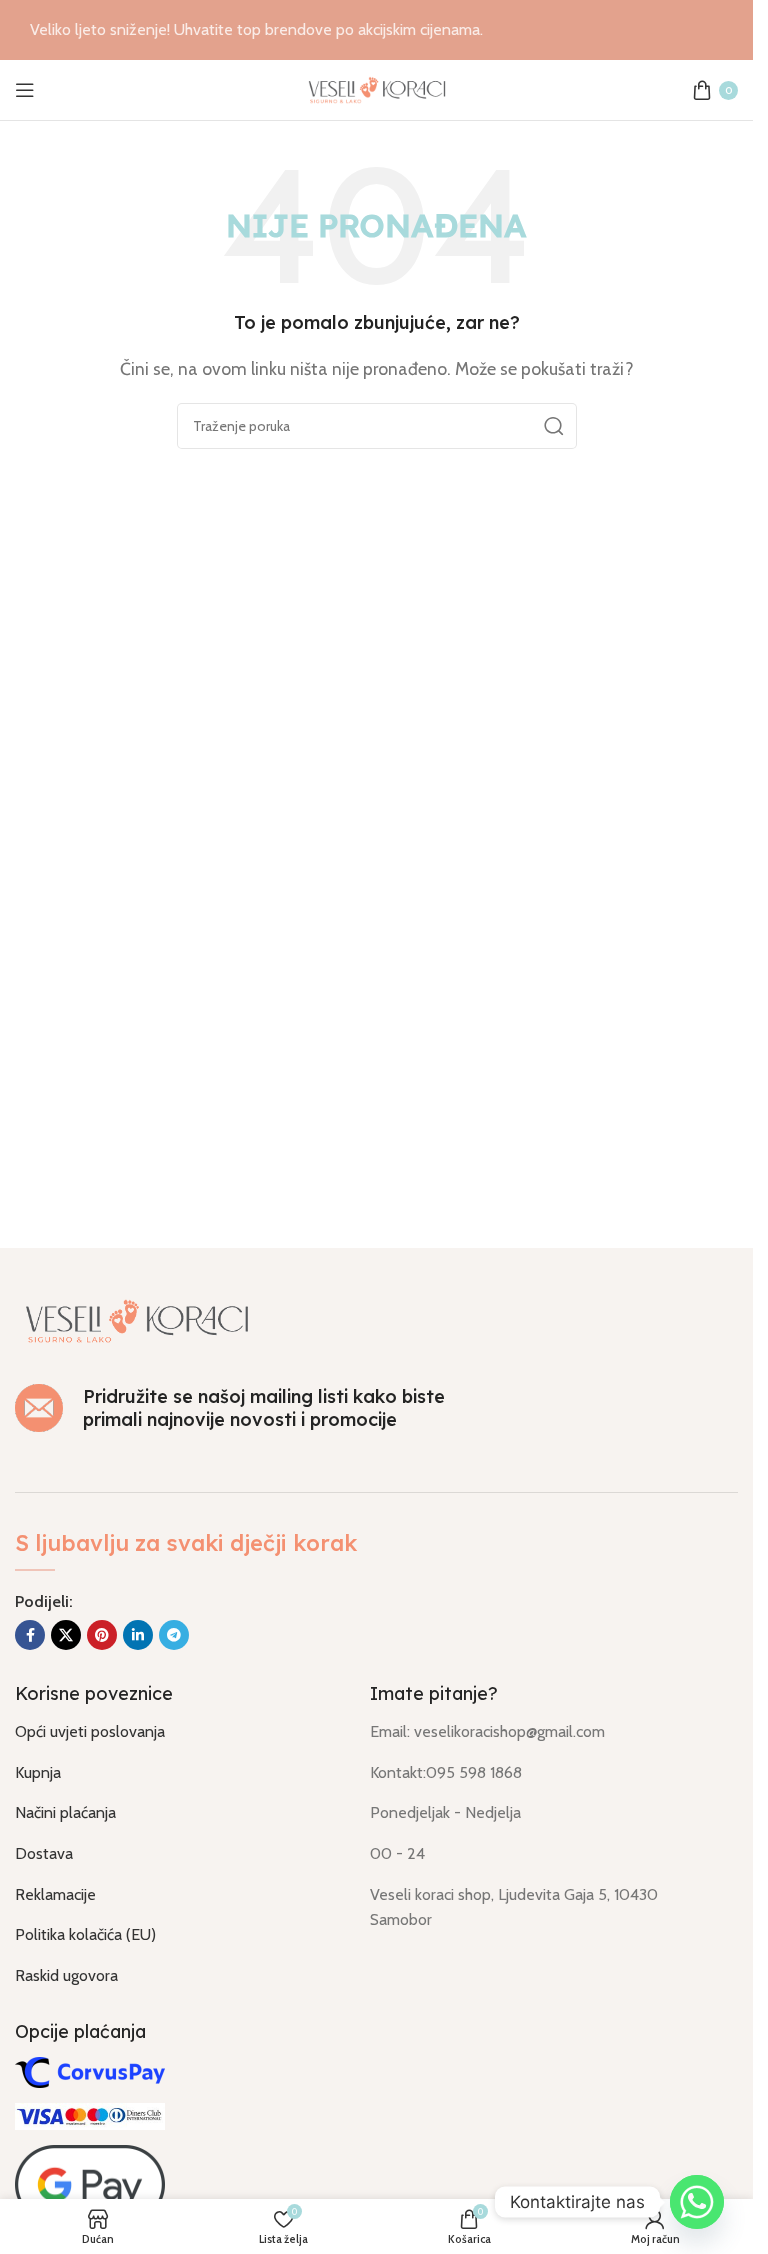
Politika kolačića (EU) (85, 1934)
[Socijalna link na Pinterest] (102, 1635)
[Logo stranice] (377, 88)
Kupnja (38, 1772)
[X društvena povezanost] (66, 1635)
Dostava (44, 1853)
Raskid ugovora (66, 1975)
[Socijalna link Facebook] (30, 1635)
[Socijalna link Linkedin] (138, 1635)
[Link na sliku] (137, 1319)
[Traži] (554, 426)
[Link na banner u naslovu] (376, 30)
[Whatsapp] (697, 2202)
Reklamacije (55, 1894)
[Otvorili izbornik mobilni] (25, 90)
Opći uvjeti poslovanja (90, 1731)
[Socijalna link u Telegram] (174, 1635)
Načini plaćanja (65, 1812)
